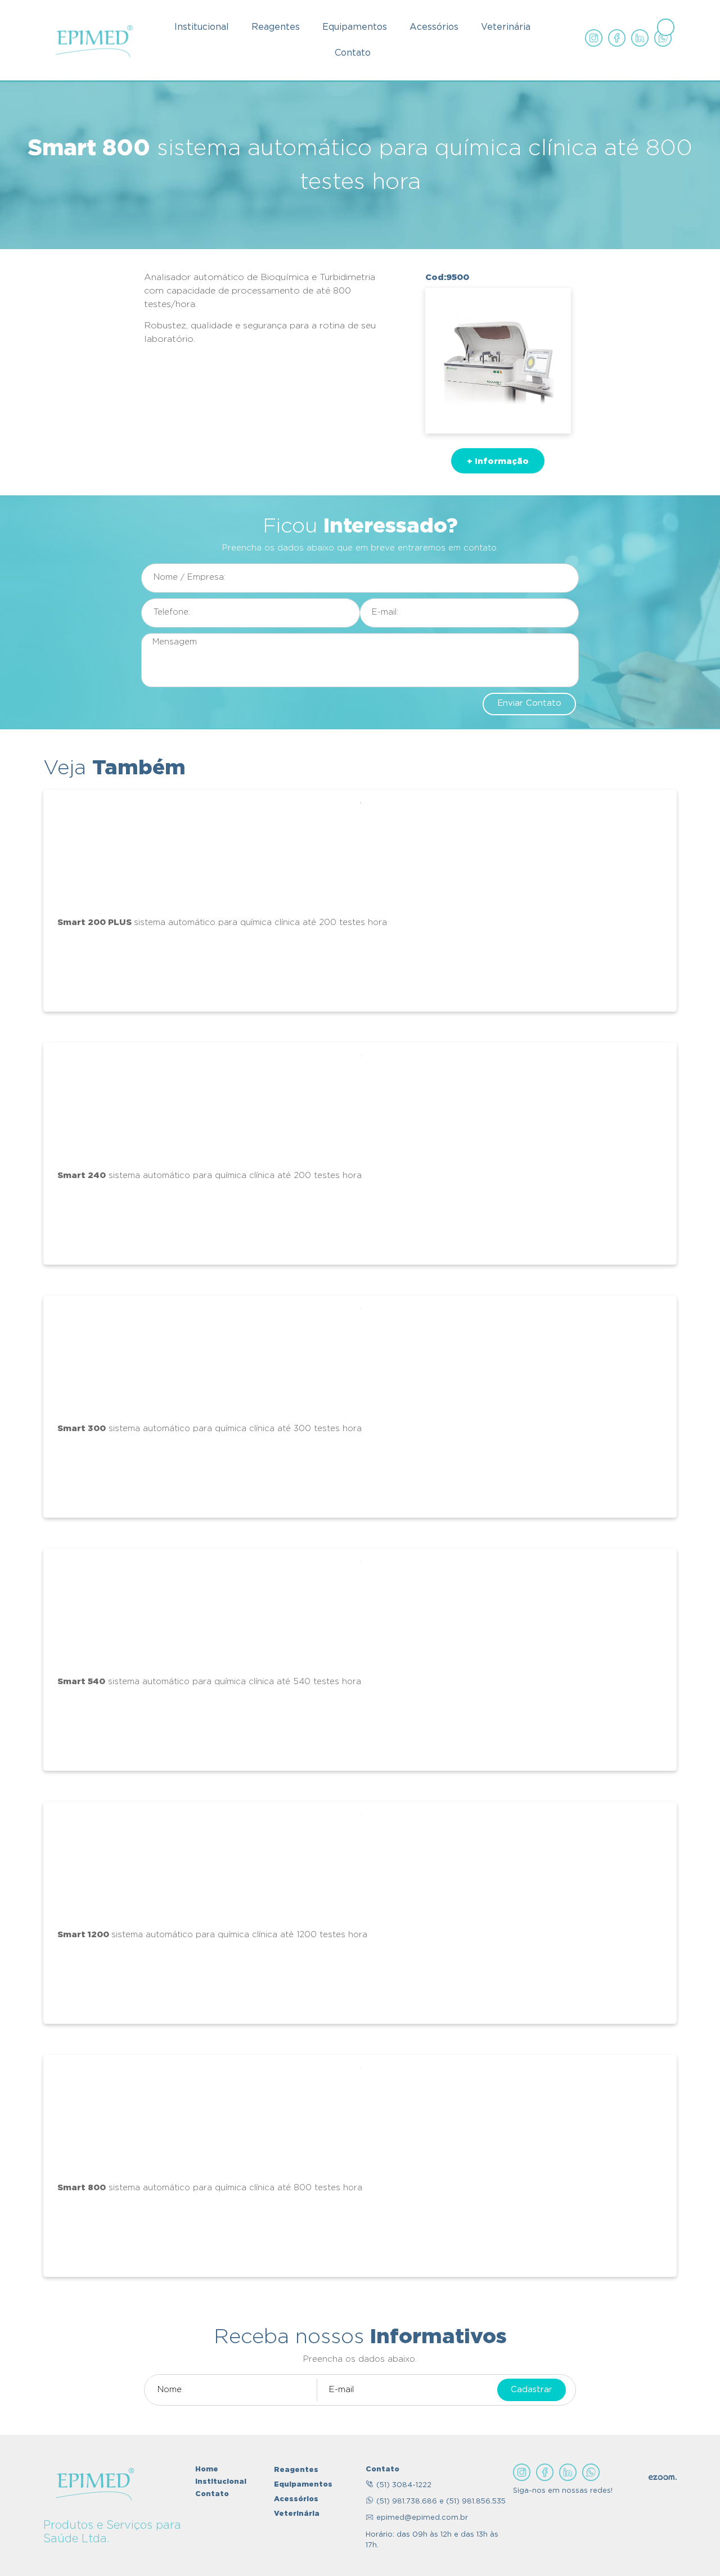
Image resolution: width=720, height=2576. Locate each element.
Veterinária (506, 27)
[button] (498, 461)
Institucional (202, 27)
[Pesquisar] (666, 27)
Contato (353, 53)
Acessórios (434, 27)
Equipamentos (355, 27)
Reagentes (276, 27)
